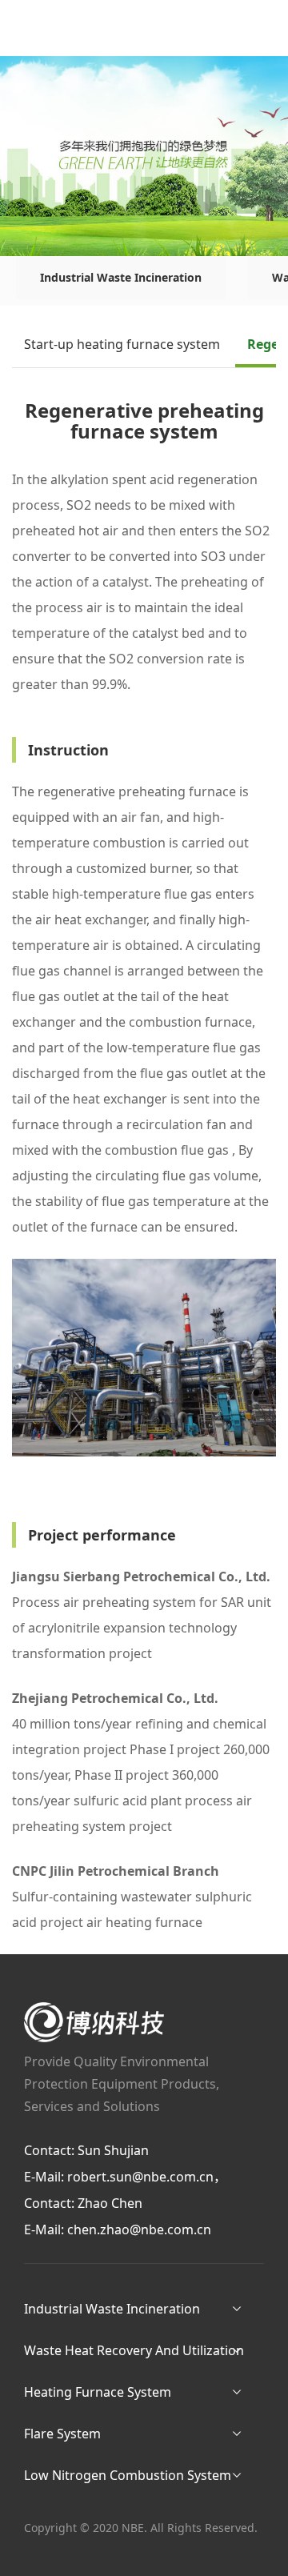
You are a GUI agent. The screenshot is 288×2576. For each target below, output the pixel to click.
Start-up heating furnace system (122, 344)
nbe (94, 2022)
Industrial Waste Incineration (121, 277)
